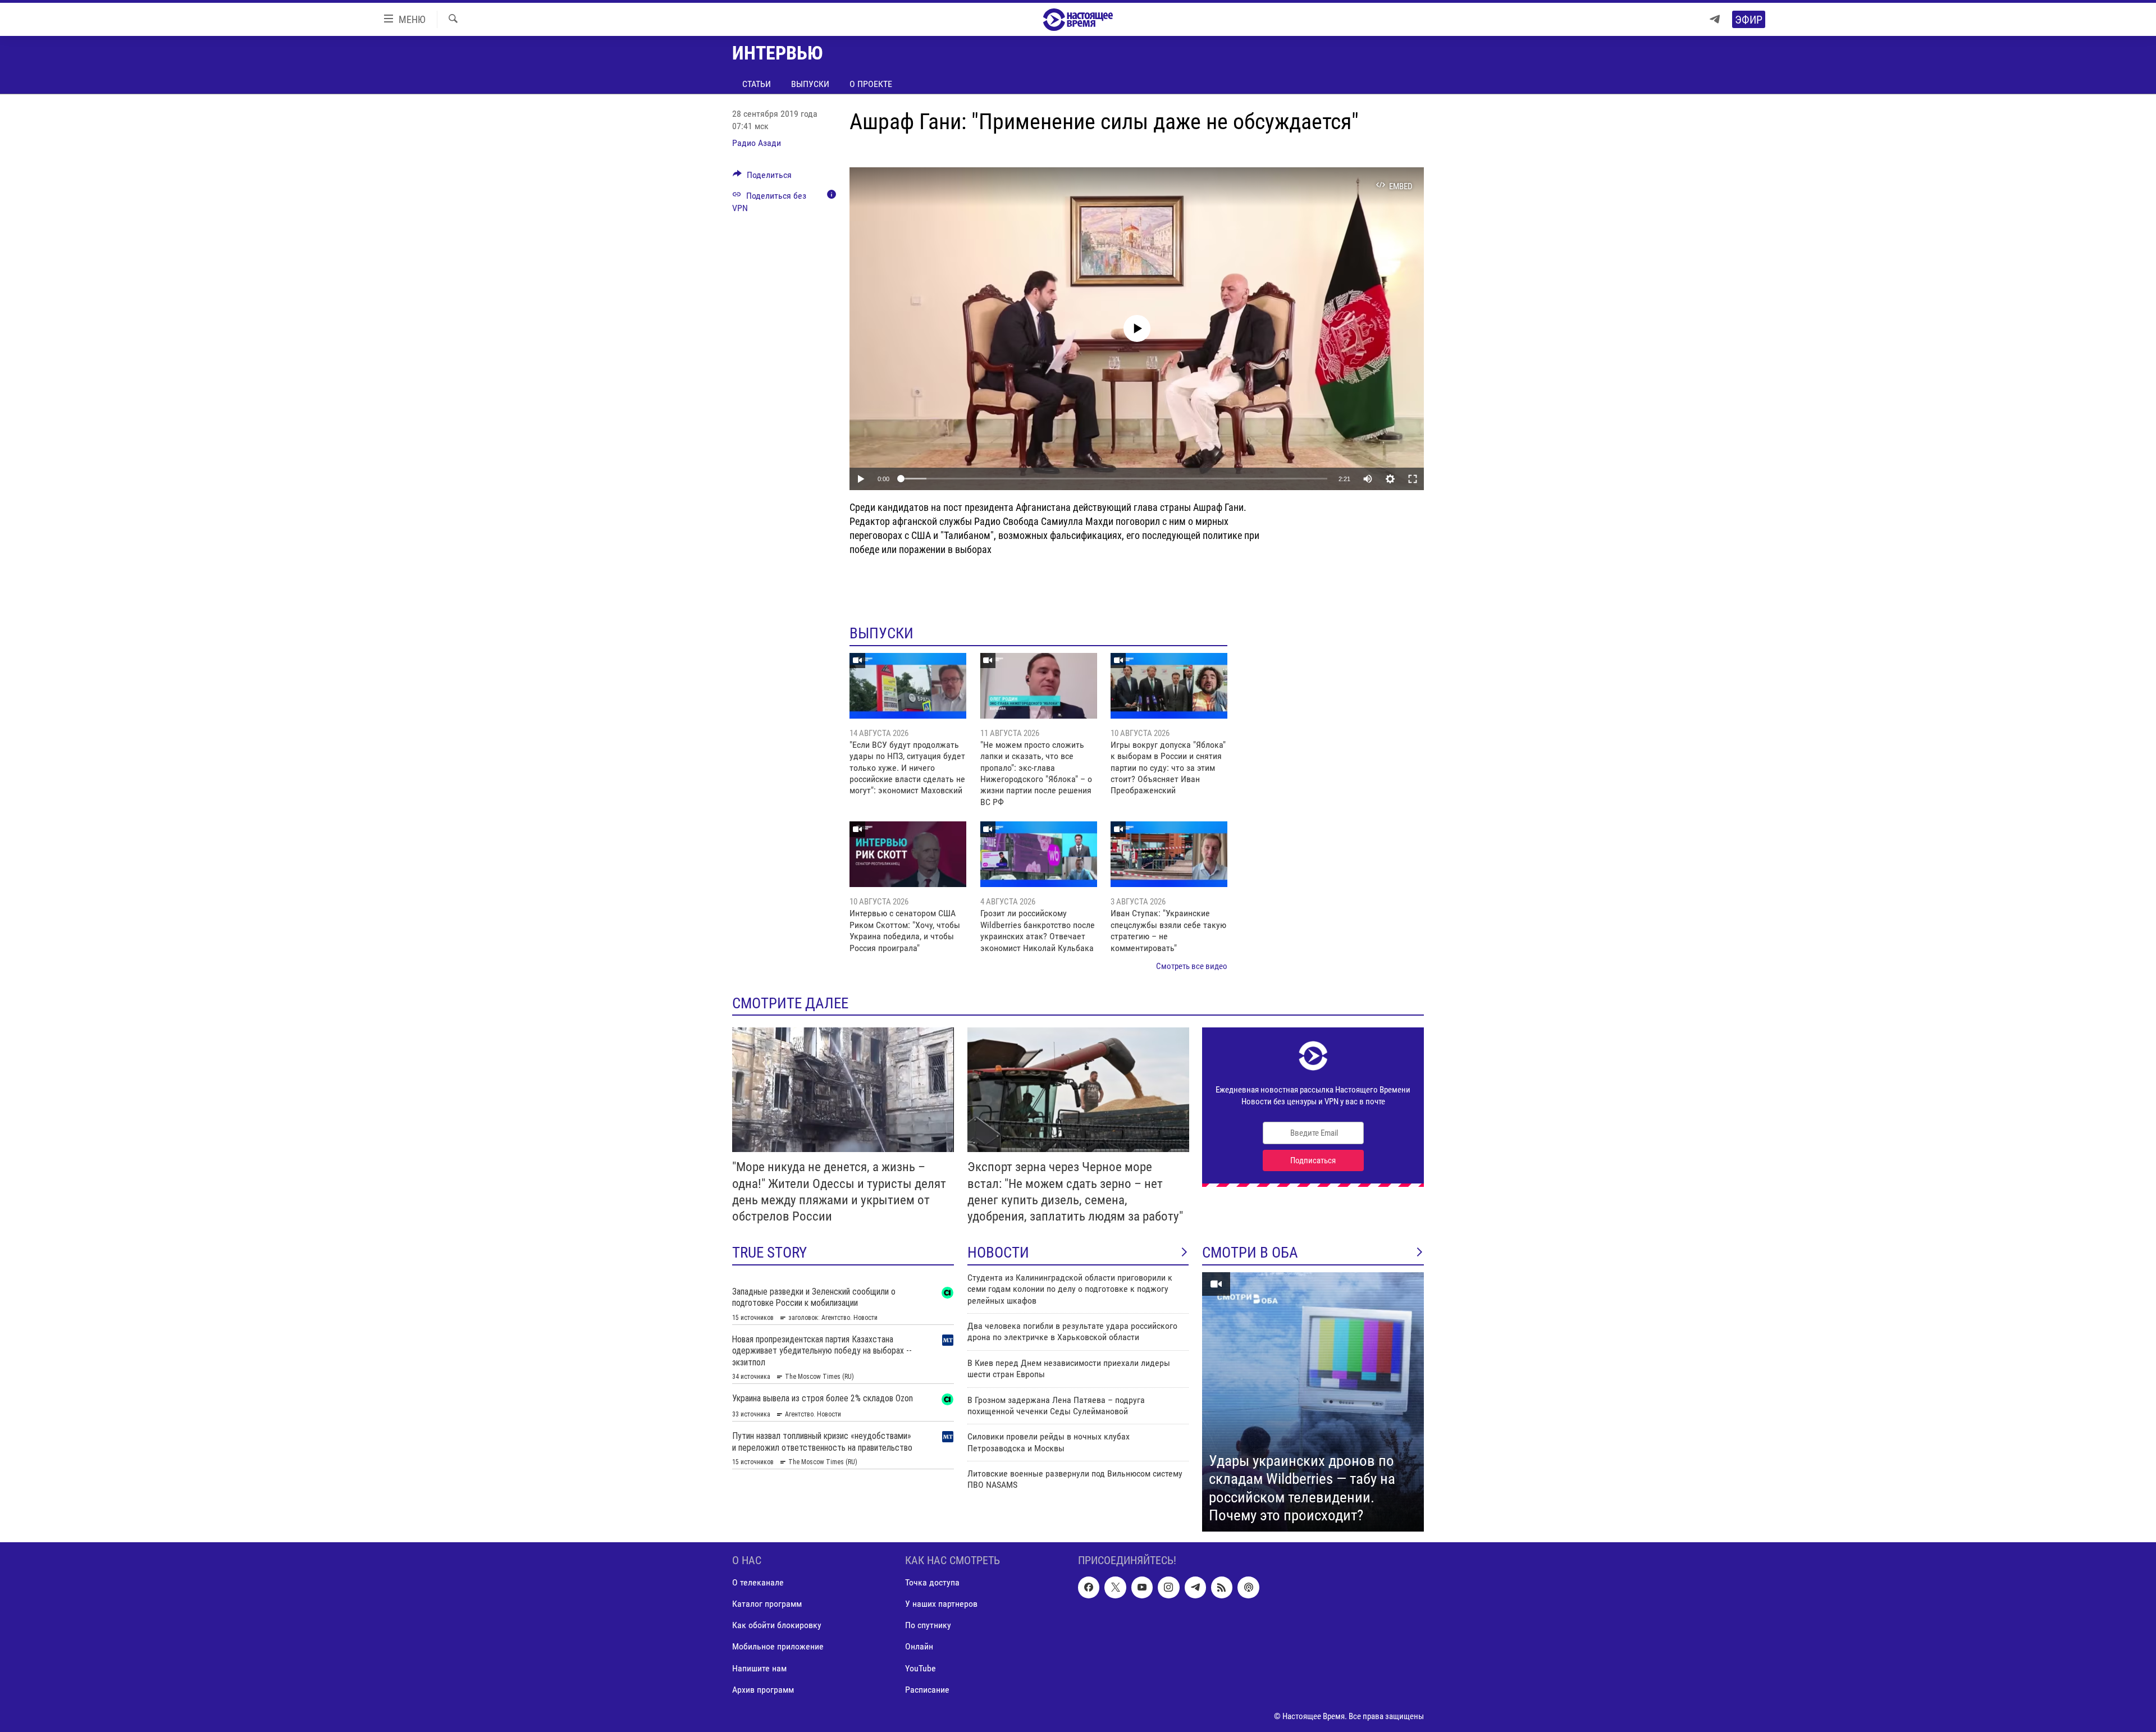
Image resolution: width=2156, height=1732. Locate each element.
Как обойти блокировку (777, 1625)
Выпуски (810, 84)
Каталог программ (767, 1604)
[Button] (762, 178)
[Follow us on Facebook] (1089, 1587)
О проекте (871, 84)
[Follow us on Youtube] (1142, 1587)
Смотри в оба (1250, 1253)
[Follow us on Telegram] (1195, 1587)
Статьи (757, 84)
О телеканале (758, 1582)
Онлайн (919, 1646)
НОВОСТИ (998, 1253)
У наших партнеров (941, 1604)
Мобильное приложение (778, 1646)
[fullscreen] (1413, 479)
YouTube (921, 1668)
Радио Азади (757, 143)
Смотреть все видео (1192, 966)
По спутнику (928, 1625)
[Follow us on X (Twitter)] (1115, 1587)
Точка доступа (932, 1582)
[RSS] (1222, 1587)
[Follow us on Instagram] (1168, 1587)
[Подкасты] (1248, 1587)
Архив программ (763, 1689)
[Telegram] (1715, 19)
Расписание (927, 1689)
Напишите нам (759, 1668)
